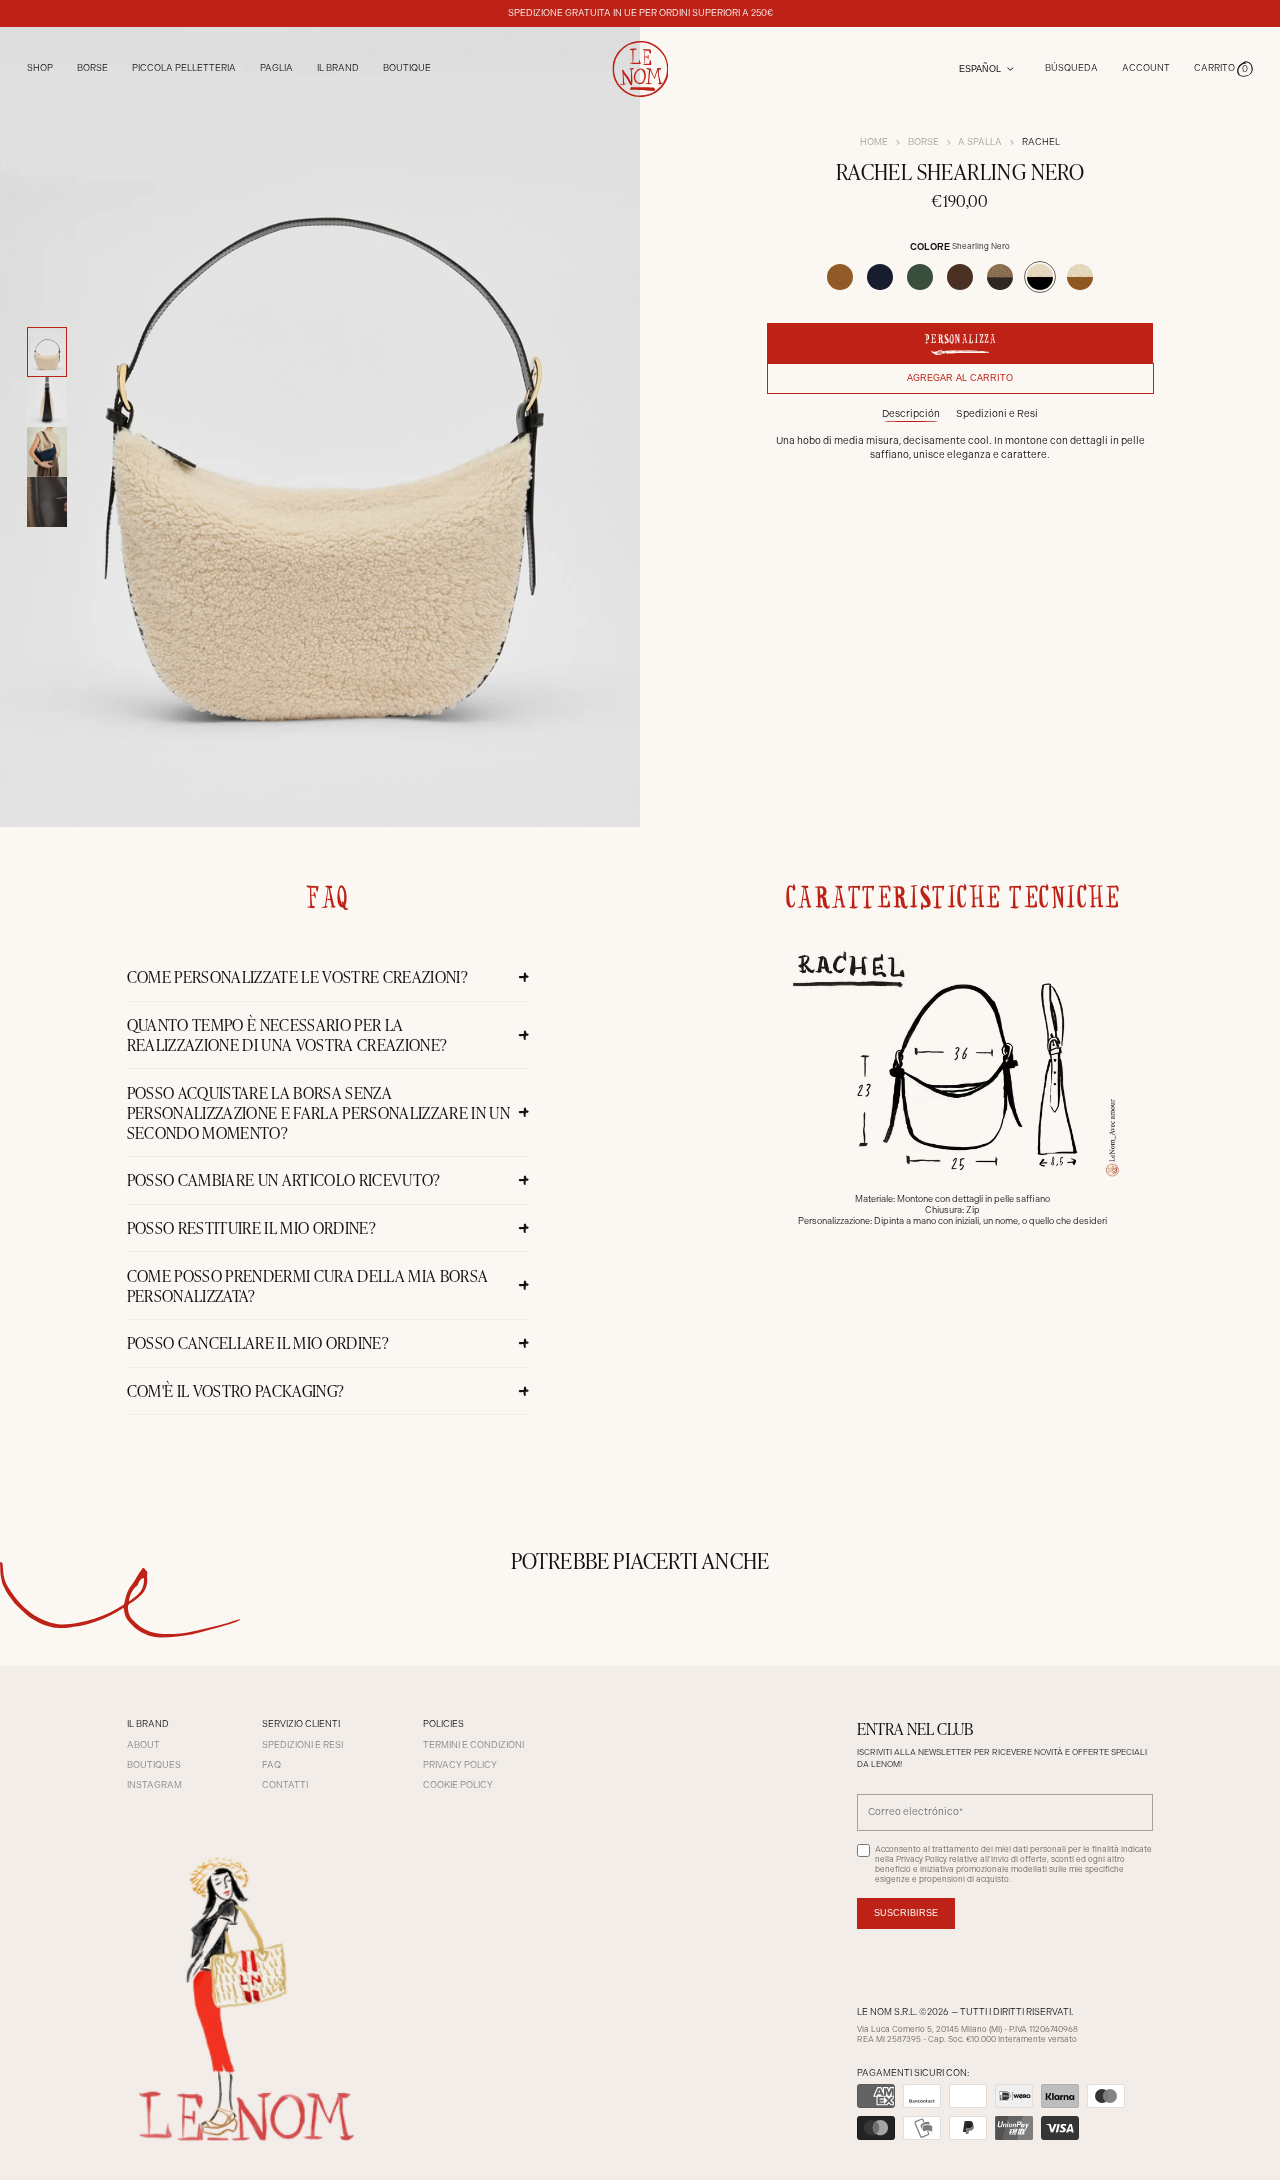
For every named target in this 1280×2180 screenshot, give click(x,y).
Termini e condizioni (473, 1745)
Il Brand (338, 68)
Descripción (911, 414)
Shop (40, 68)
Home (874, 142)
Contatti (285, 1785)
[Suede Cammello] (840, 277)
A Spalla (980, 142)
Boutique (407, 68)
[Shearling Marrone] (1000, 277)
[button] (1224, 69)
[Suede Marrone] (960, 277)
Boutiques (154, 1765)
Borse (923, 142)
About (143, 1745)
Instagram (154, 1785)
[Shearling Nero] (1040, 277)
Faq (271, 1765)
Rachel (1041, 142)
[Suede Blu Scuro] (880, 277)
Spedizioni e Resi (997, 414)
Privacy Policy (460, 1765)
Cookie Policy (458, 1785)
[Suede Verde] (920, 277)
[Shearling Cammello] (1080, 277)
